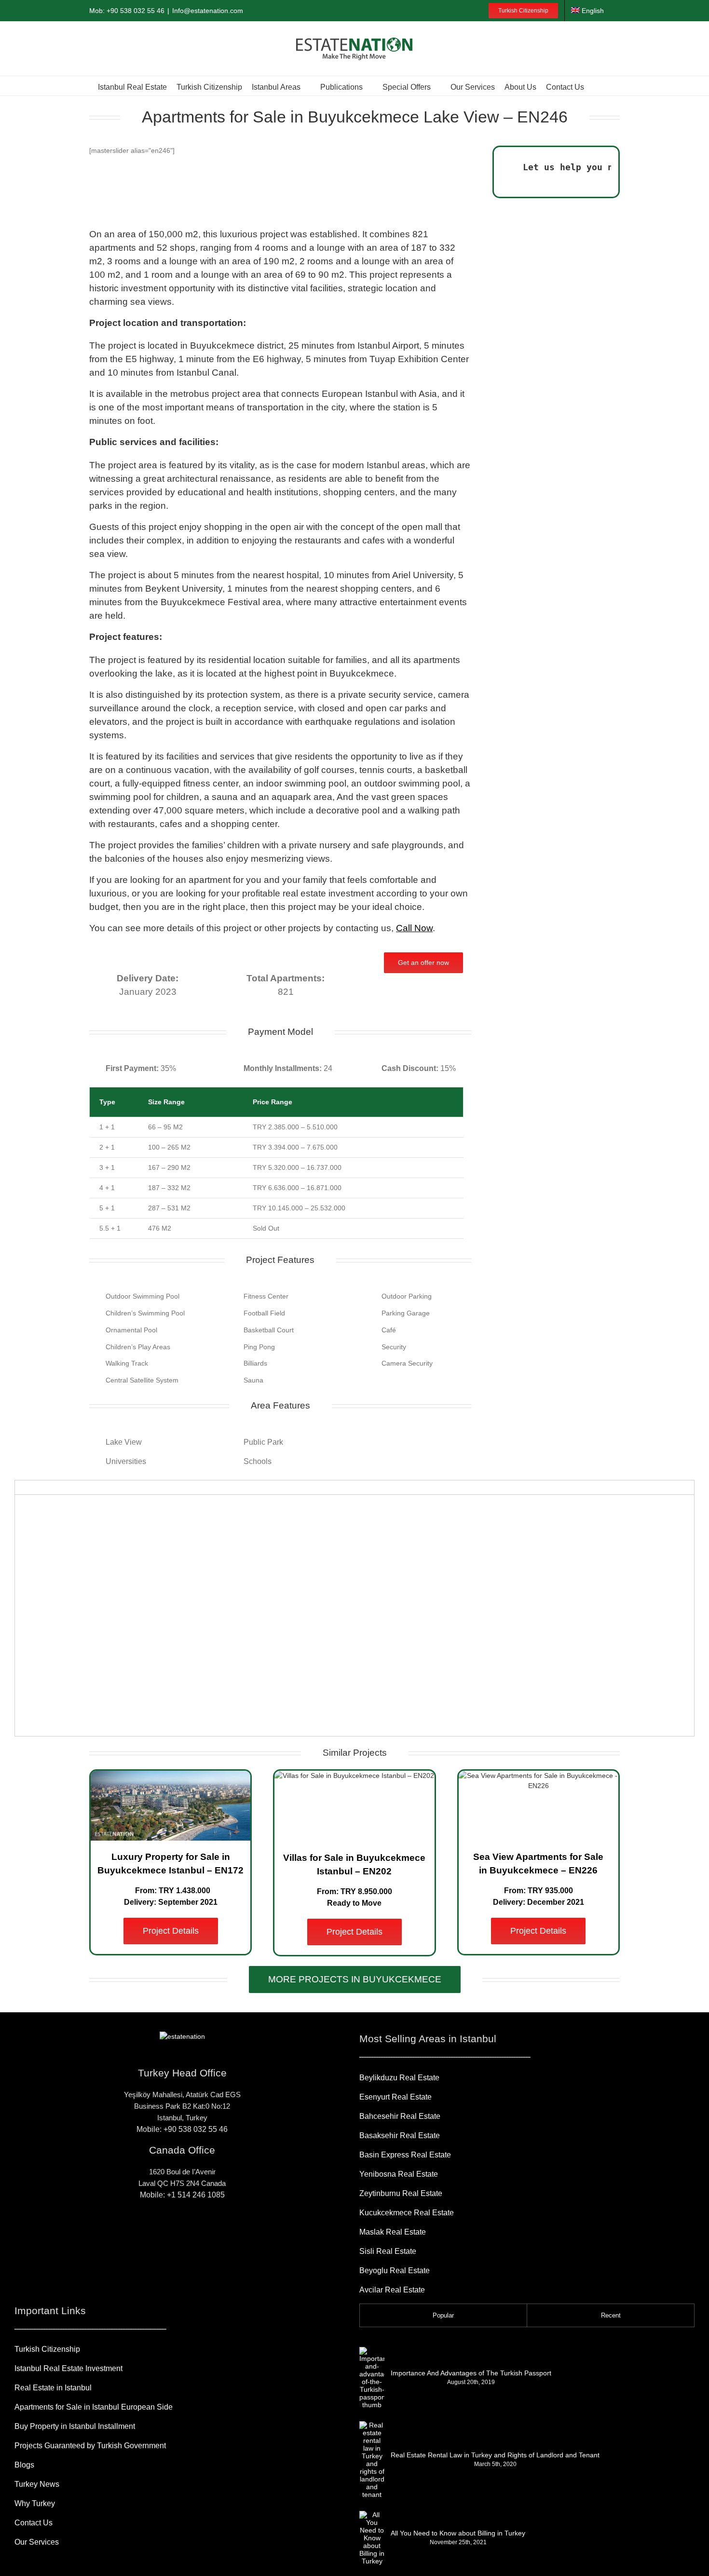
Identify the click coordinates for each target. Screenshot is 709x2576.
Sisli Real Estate (388, 2251)
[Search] (598, 86)
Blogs (24, 2465)
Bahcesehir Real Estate (400, 2116)
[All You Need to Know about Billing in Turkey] (372, 2538)
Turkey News (37, 2484)
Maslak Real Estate (393, 2232)
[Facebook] (152, 2230)
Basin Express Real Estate (405, 2155)
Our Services (37, 2542)
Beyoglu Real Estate (395, 2271)
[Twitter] (212, 2230)
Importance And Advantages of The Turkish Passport (471, 2373)
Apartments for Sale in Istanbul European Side (94, 2407)
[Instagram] (167, 2230)
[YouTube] (182, 2230)
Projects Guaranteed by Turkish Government (90, 2446)
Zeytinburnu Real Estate (401, 2193)
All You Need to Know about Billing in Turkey (458, 2533)
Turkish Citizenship (47, 2349)
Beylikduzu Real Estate (399, 2078)
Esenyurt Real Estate (395, 2097)
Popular (443, 2315)
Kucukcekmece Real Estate (407, 2213)
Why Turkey (35, 2503)
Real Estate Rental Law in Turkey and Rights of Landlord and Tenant (495, 2455)
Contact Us (34, 2523)
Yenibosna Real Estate (399, 2174)
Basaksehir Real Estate (400, 2135)
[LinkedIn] (197, 2230)
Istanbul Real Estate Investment (68, 2368)
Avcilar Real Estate (392, 2290)
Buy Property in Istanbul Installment (75, 2426)
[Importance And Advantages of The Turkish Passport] (372, 2378)
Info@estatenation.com (208, 11)
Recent (611, 2315)
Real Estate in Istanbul (53, 2388)
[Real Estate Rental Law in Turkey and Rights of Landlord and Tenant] (372, 2460)
